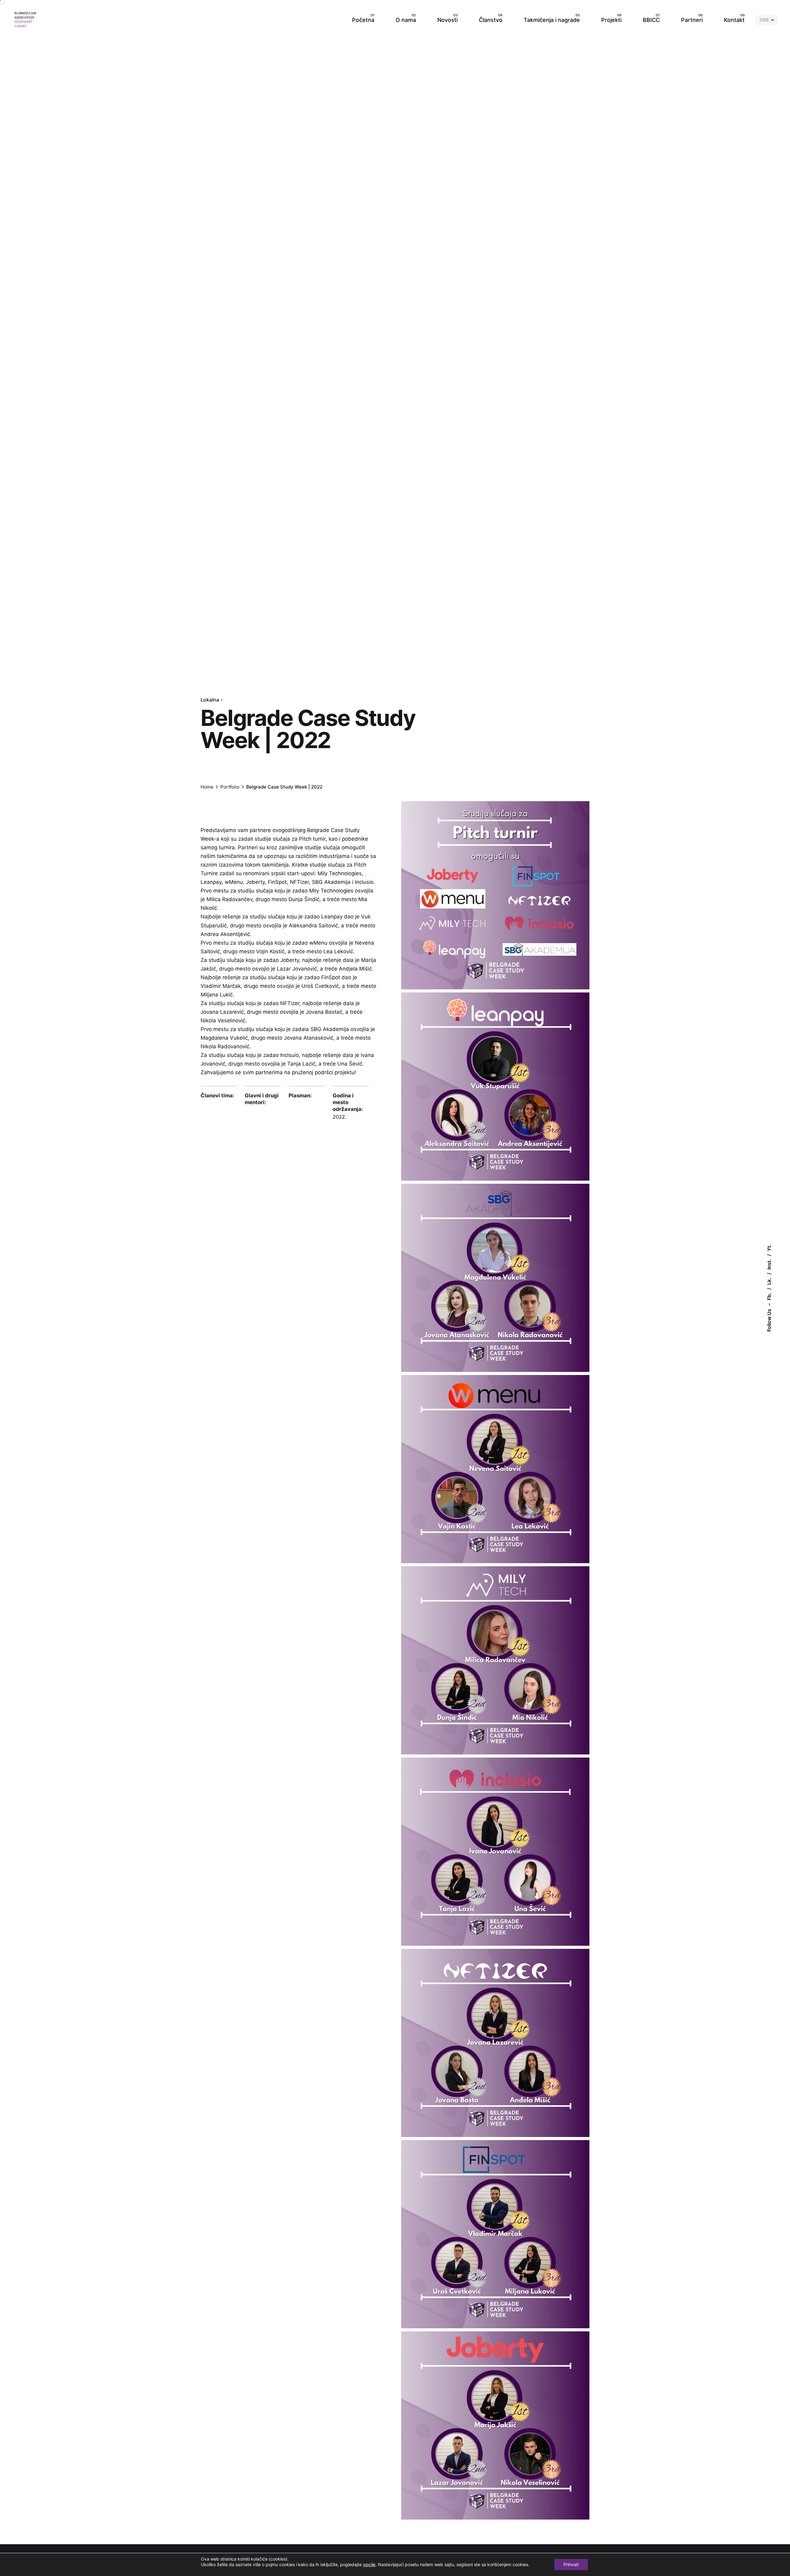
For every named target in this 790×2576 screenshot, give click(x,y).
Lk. (769, 1281)
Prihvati (571, 2564)
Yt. (769, 1248)
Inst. (769, 1265)
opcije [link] (369, 2565)
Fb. (769, 1297)
